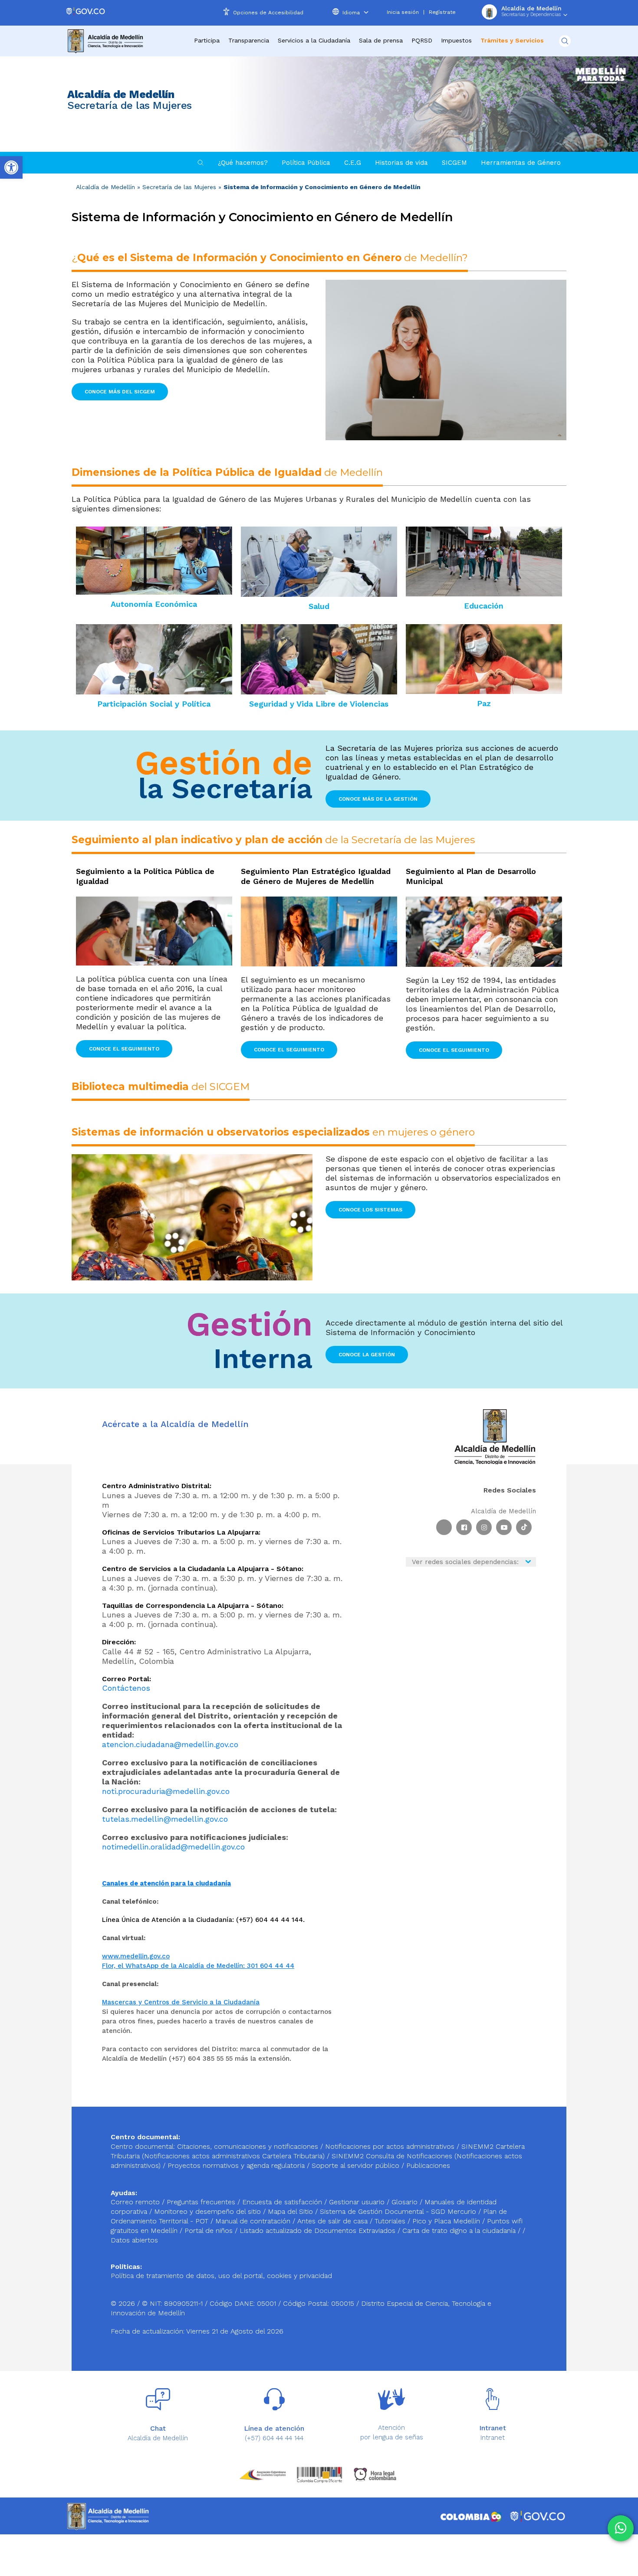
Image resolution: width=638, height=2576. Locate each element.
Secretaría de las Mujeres (179, 187)
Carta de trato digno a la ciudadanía (459, 2231)
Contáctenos (126, 1688)
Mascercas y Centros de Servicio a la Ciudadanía (181, 2002)
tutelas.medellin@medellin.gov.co (165, 1819)
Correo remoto (136, 2202)
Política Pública (306, 163)
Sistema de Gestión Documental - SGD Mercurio (399, 2211)
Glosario (406, 2202)
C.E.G (353, 163)
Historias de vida (401, 163)
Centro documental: (143, 2146)
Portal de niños (210, 2231)
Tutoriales (391, 2221)
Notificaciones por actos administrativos (390, 2146)
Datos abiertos (134, 2240)
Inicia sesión (403, 12)
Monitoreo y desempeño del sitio (209, 2211)
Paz (484, 703)
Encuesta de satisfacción (283, 2202)
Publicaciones (428, 2165)
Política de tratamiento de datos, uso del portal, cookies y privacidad (221, 2276)
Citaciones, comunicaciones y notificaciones (248, 2146)
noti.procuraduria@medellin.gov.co (166, 1791)
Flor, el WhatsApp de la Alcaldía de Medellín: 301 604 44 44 (198, 1966)
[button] (120, 392)
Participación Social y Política (154, 704)
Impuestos (456, 40)
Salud (319, 606)
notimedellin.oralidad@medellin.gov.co (173, 1847)
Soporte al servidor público (355, 2165)
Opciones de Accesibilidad (268, 13)
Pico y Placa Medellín (447, 2221)
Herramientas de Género (521, 163)
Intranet (493, 2438)
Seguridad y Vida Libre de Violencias (319, 704)
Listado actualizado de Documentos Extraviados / (321, 2231)
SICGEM (454, 163)
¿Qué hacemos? (243, 163)
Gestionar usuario (358, 2202)
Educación (484, 606)
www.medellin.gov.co (136, 1956)
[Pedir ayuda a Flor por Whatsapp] (621, 2528)
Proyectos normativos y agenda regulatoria (236, 2165)
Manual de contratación (254, 2221)
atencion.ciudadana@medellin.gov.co (170, 1744)
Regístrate (442, 12)
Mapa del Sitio (291, 2211)
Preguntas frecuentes (202, 2202)
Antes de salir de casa (334, 2221)
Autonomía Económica (154, 604)
